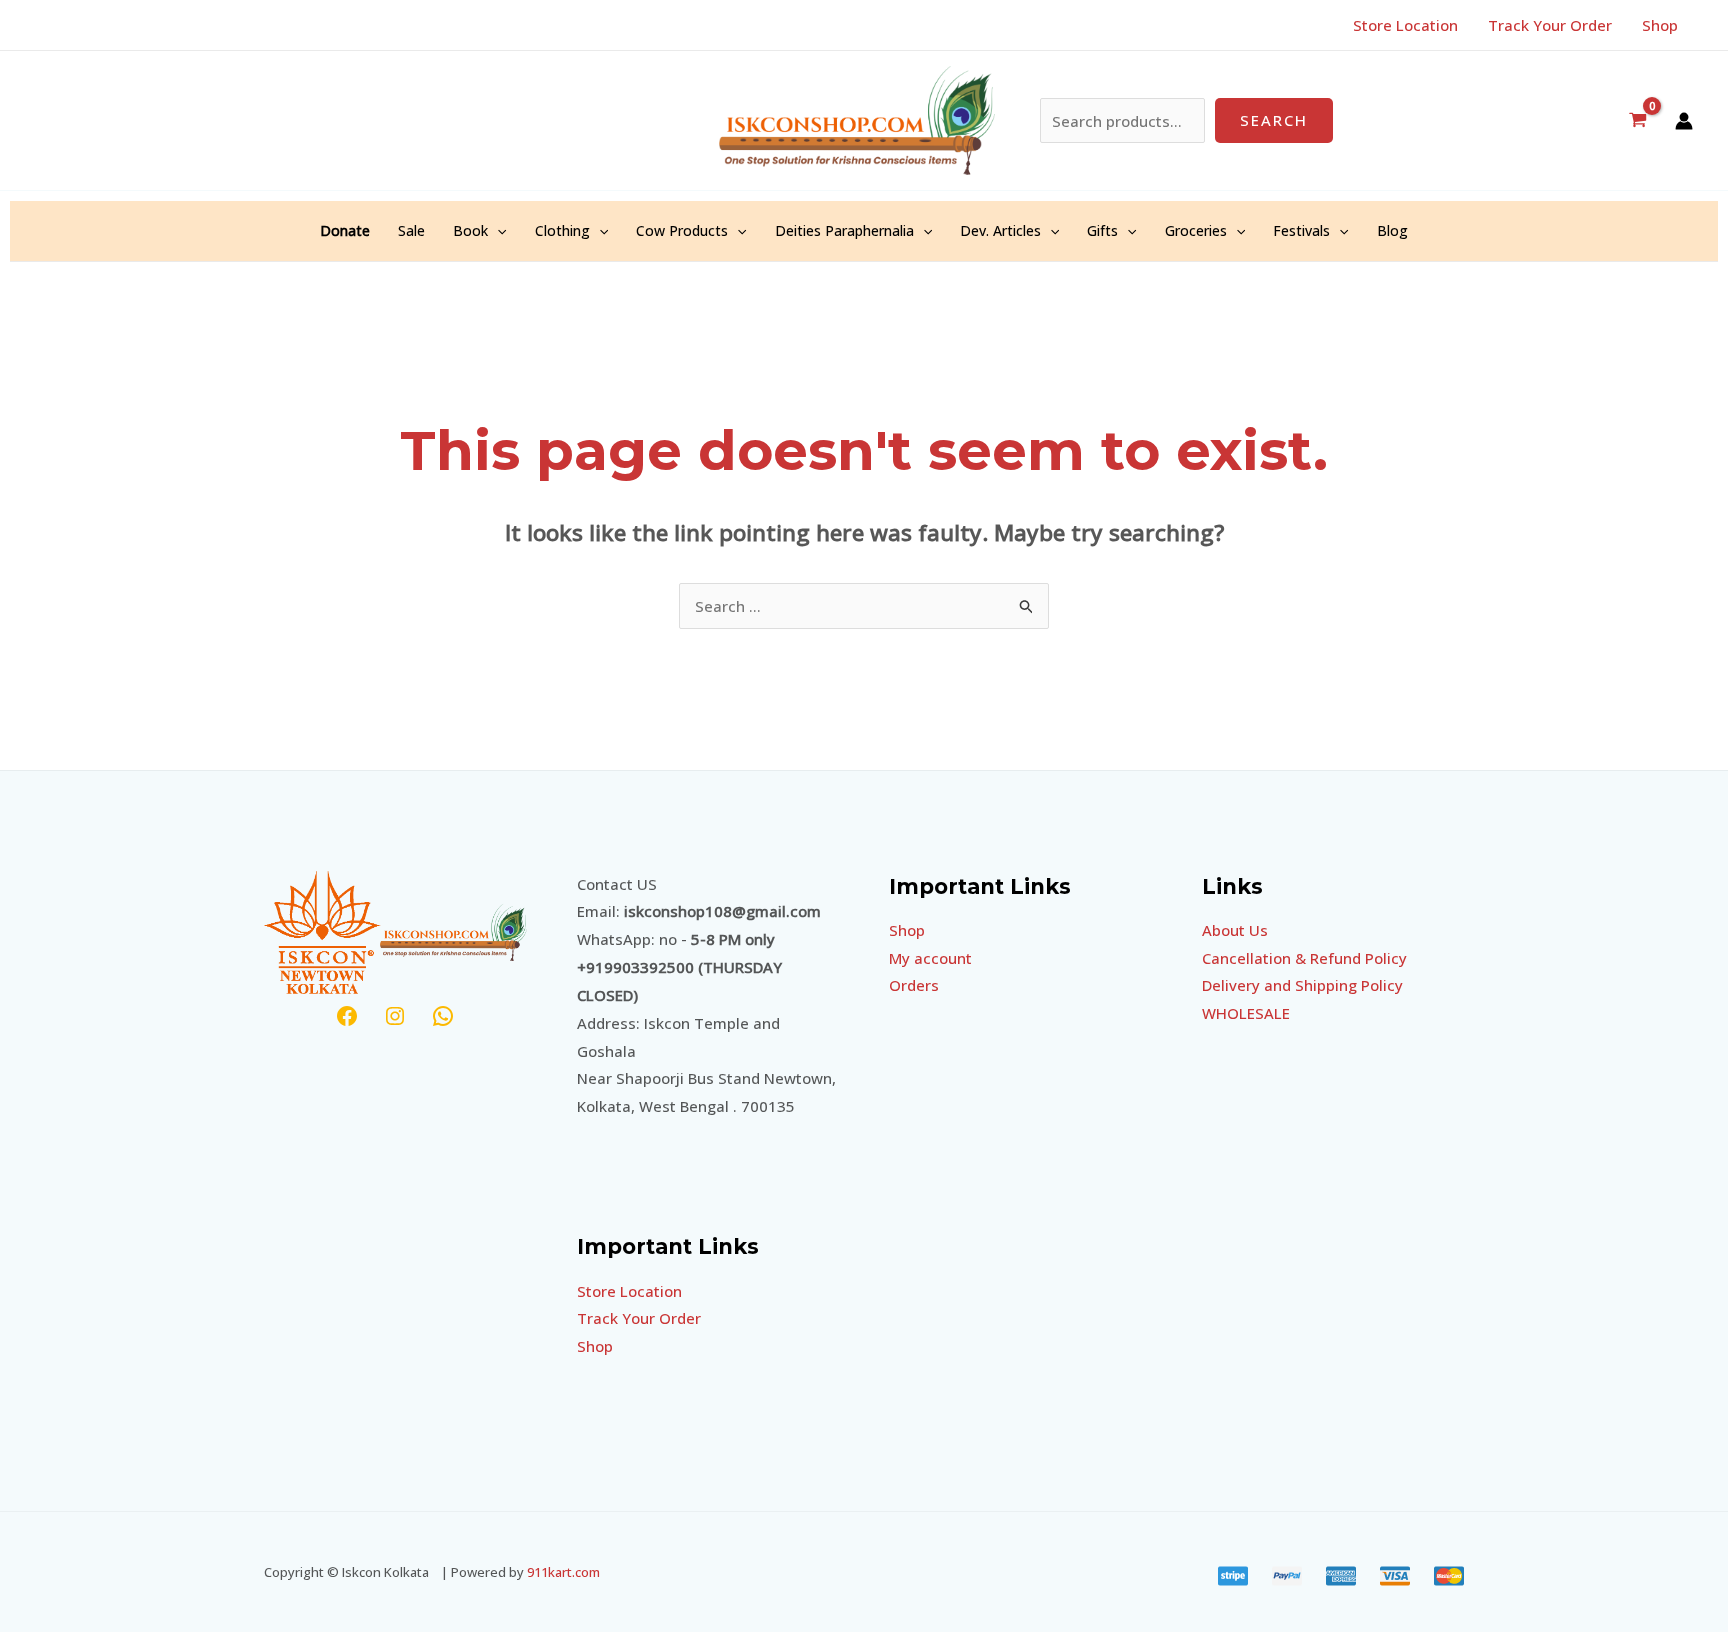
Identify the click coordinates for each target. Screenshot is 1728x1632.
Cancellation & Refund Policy (1304, 958)
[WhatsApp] (443, 1016)
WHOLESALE (1246, 1013)
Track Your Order (639, 1318)
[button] (497, 231)
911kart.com (563, 1572)
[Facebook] (347, 1016)
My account (930, 958)
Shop (595, 1346)
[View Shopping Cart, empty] (1638, 120)
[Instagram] (395, 1016)
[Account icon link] (1684, 121)
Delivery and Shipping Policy (1302, 985)
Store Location (629, 1291)
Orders (914, 985)
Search (1274, 120)
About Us (1235, 930)
